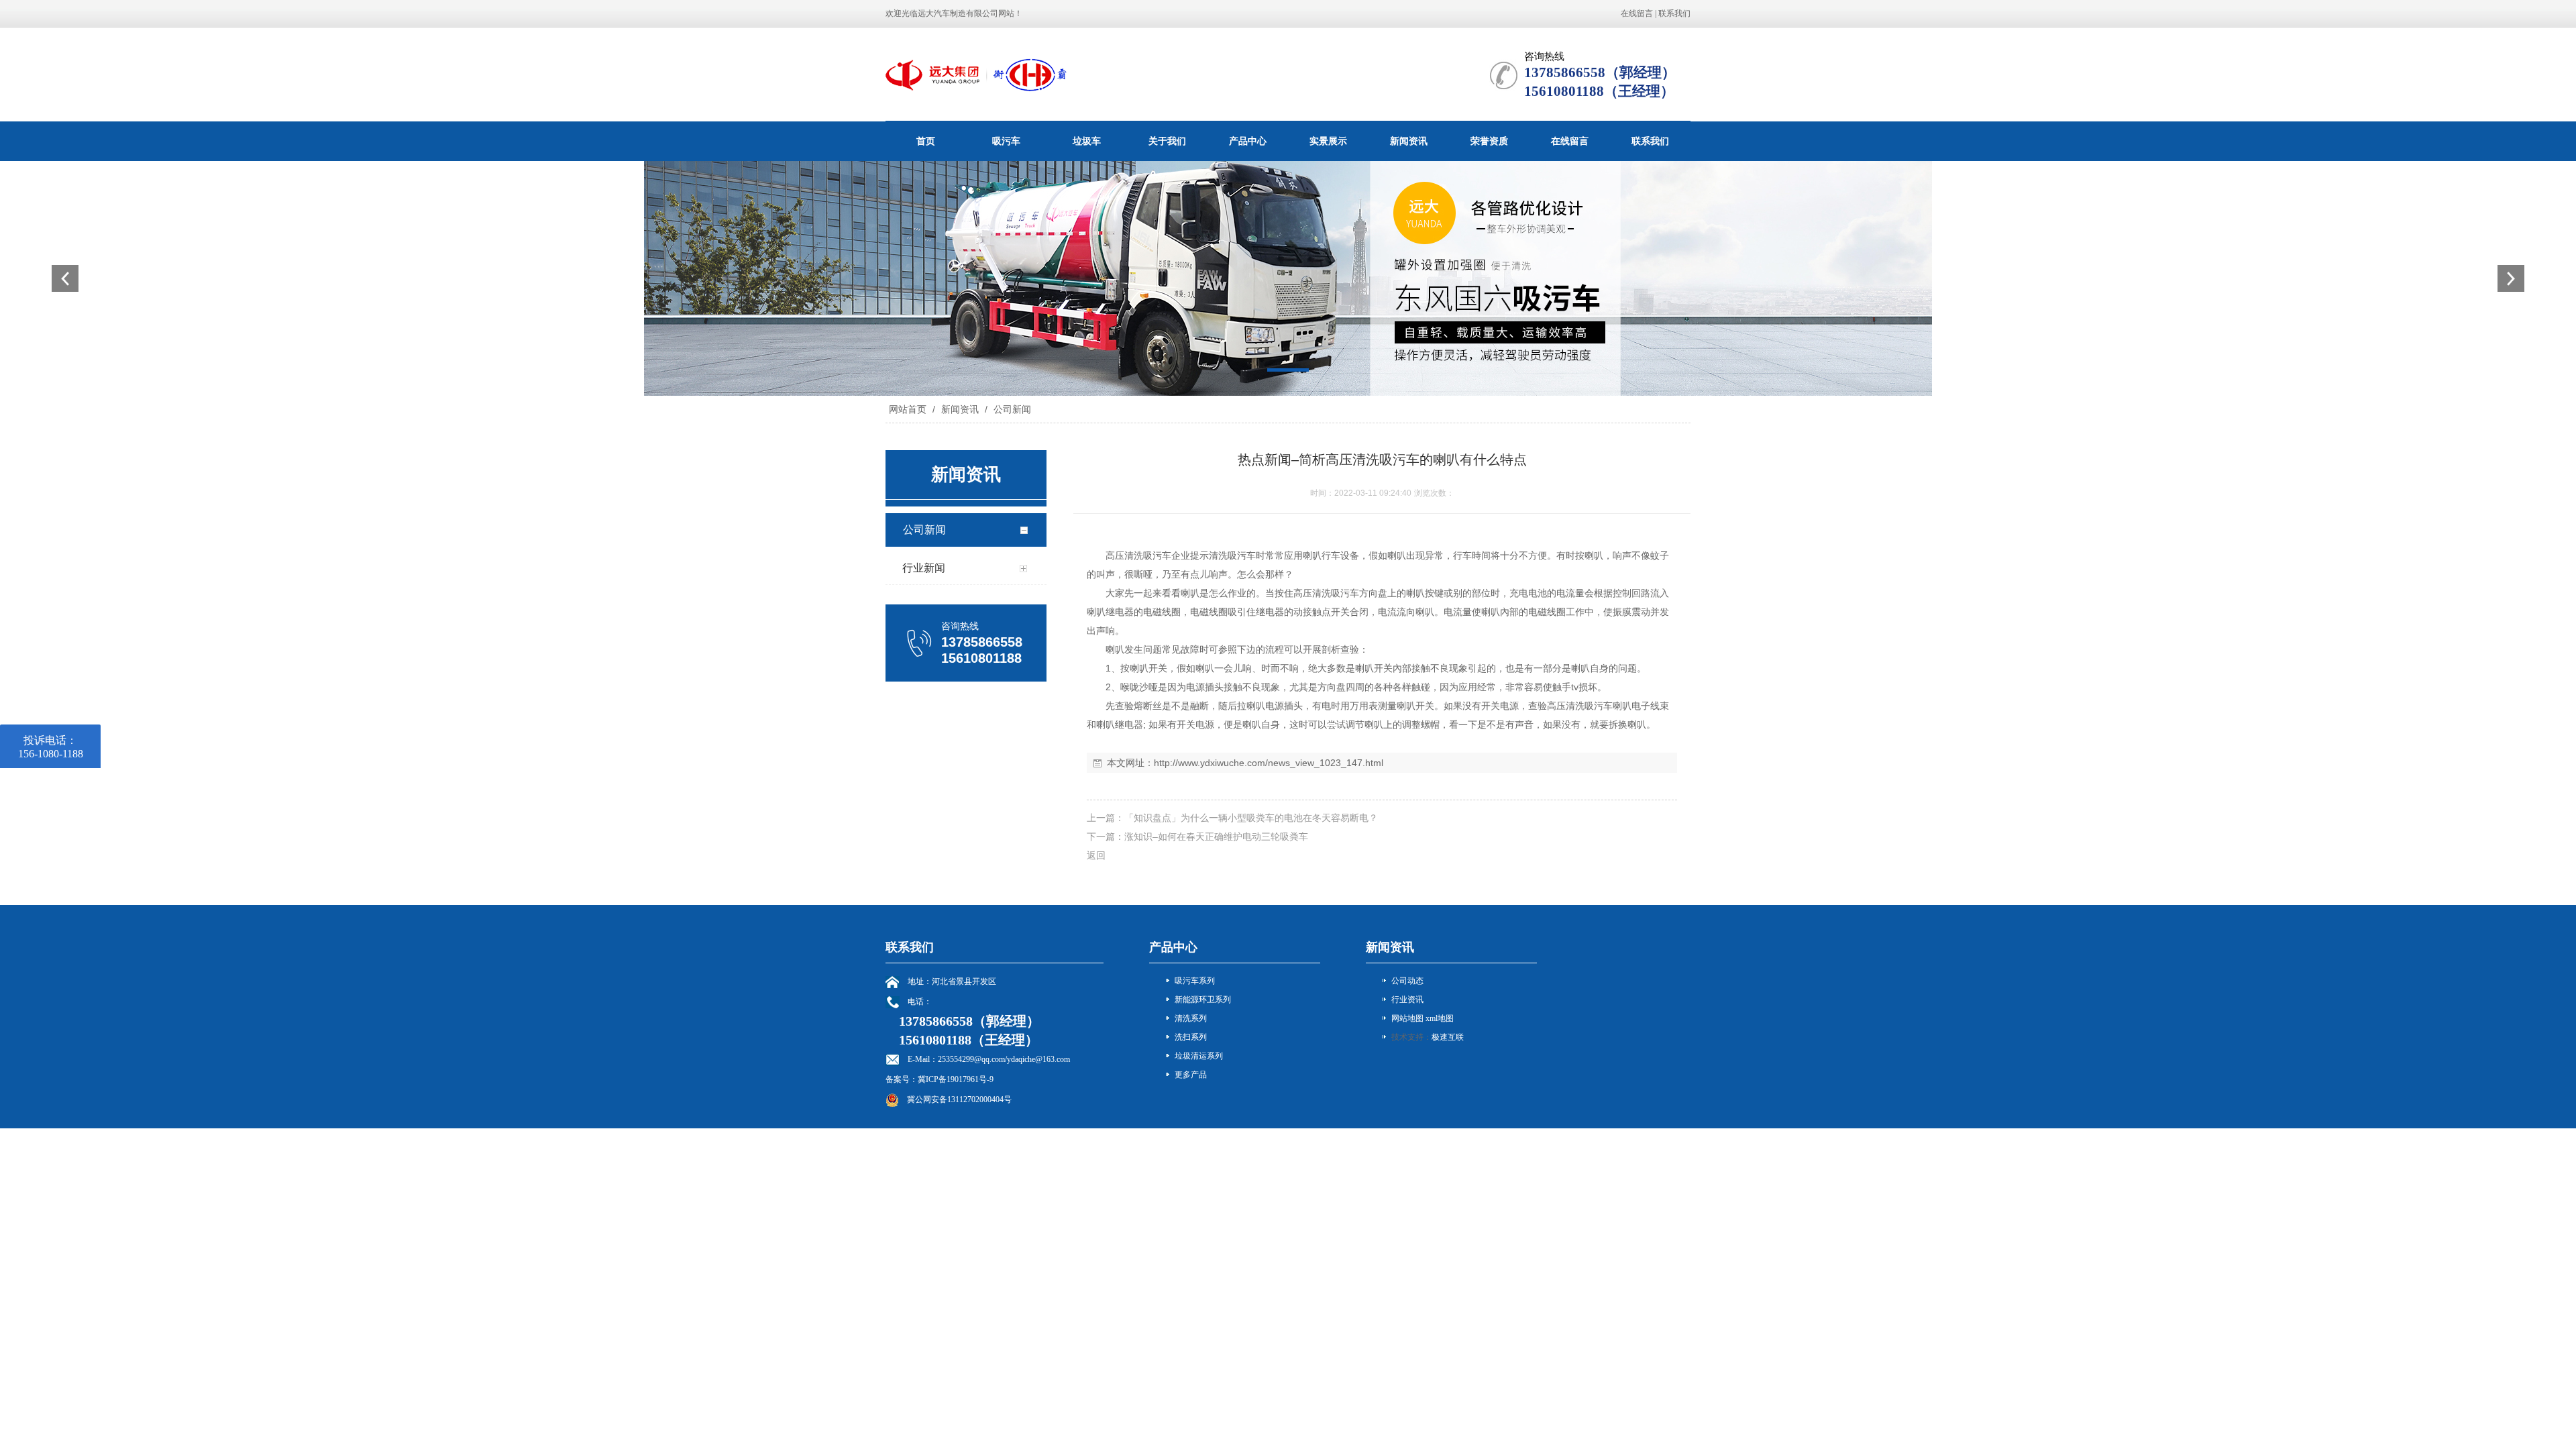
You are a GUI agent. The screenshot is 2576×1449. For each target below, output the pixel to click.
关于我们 (1167, 141)
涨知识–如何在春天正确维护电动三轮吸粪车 (1216, 837)
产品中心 (1248, 141)
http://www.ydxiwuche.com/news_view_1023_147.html (1269, 763)
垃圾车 (1087, 141)
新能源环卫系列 (1203, 1000)
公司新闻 (1011, 409)
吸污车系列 (1195, 981)
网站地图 (1407, 1018)
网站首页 (908, 409)
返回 (1096, 855)
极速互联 (1448, 1037)
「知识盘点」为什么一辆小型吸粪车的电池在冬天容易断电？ (1251, 818)
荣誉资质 (1489, 141)
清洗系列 (1191, 1018)
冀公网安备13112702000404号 (959, 1099)
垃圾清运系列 (1199, 1056)
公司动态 (1407, 981)
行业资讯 (1407, 1000)
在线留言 (1637, 13)
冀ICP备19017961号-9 (956, 1079)
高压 (1115, 555)
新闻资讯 (1409, 141)
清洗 (1134, 555)
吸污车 (1006, 141)
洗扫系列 (1191, 1037)
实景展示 (1328, 141)
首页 (926, 141)
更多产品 (1191, 1075)
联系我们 (1674, 13)
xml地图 (1440, 1018)
